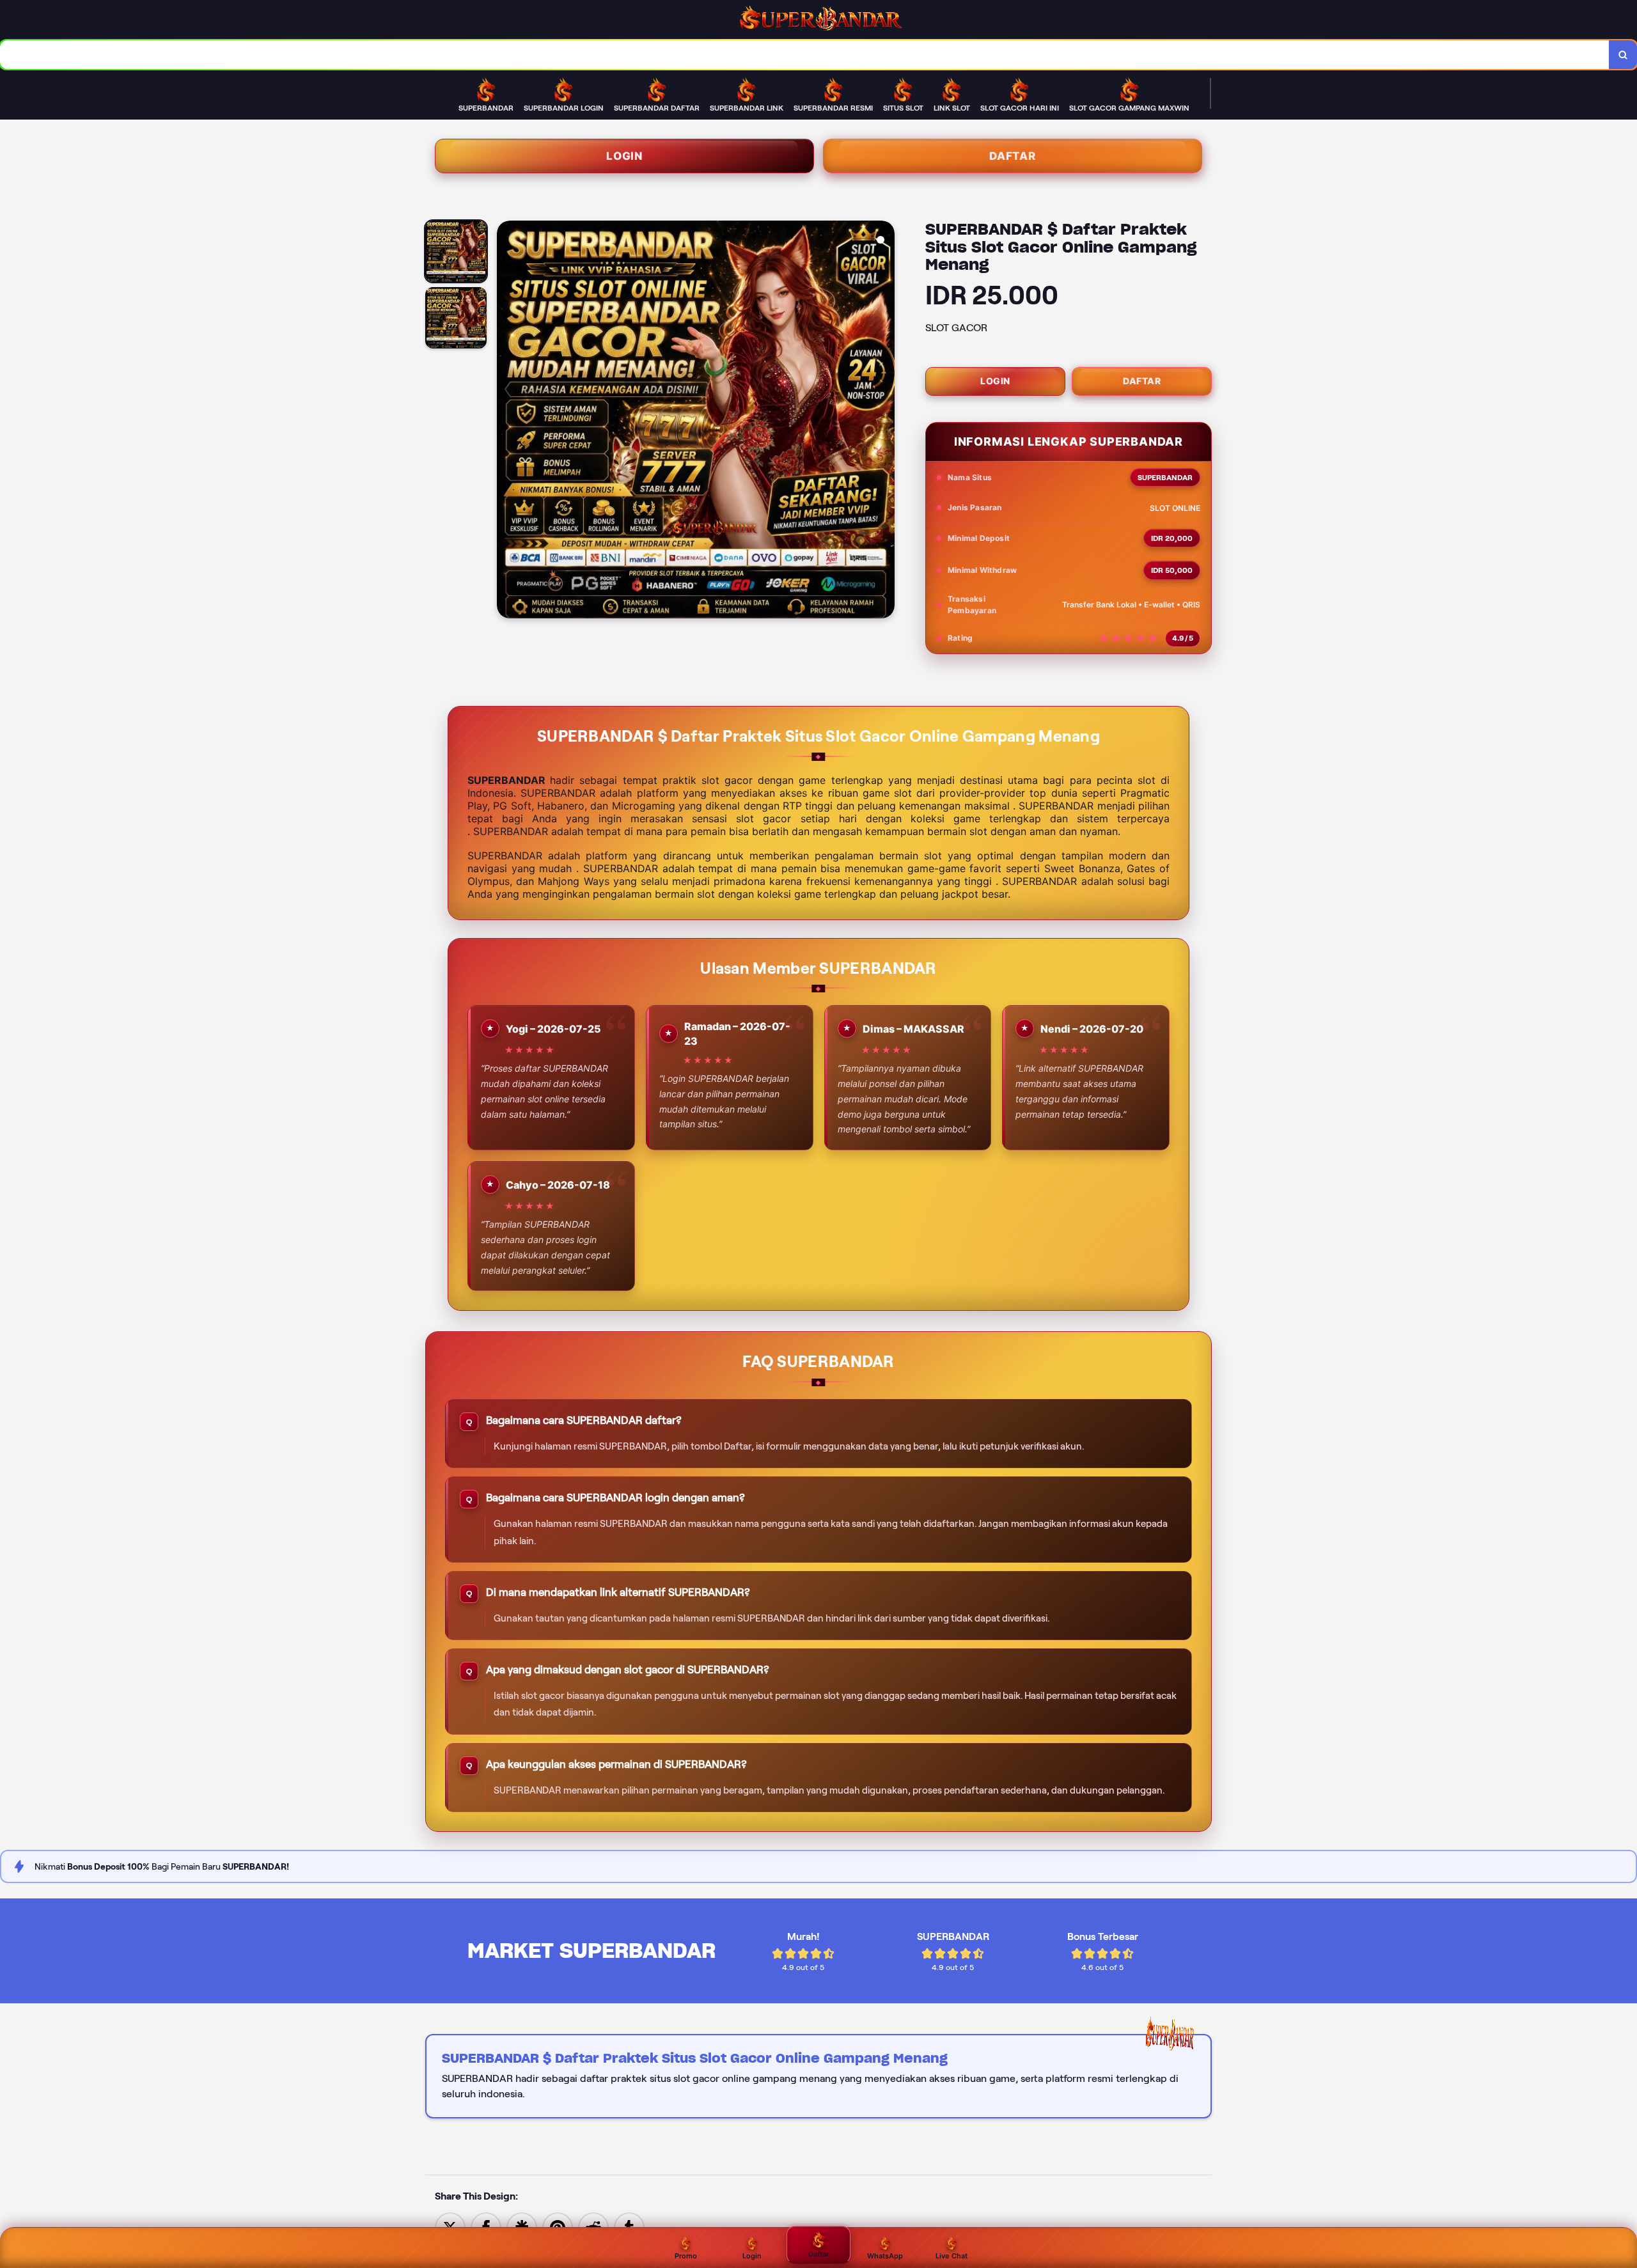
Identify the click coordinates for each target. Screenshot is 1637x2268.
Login (624, 156)
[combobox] (805, 55)
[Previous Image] (507, 421)
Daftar (1013, 156)
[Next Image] (884, 421)
